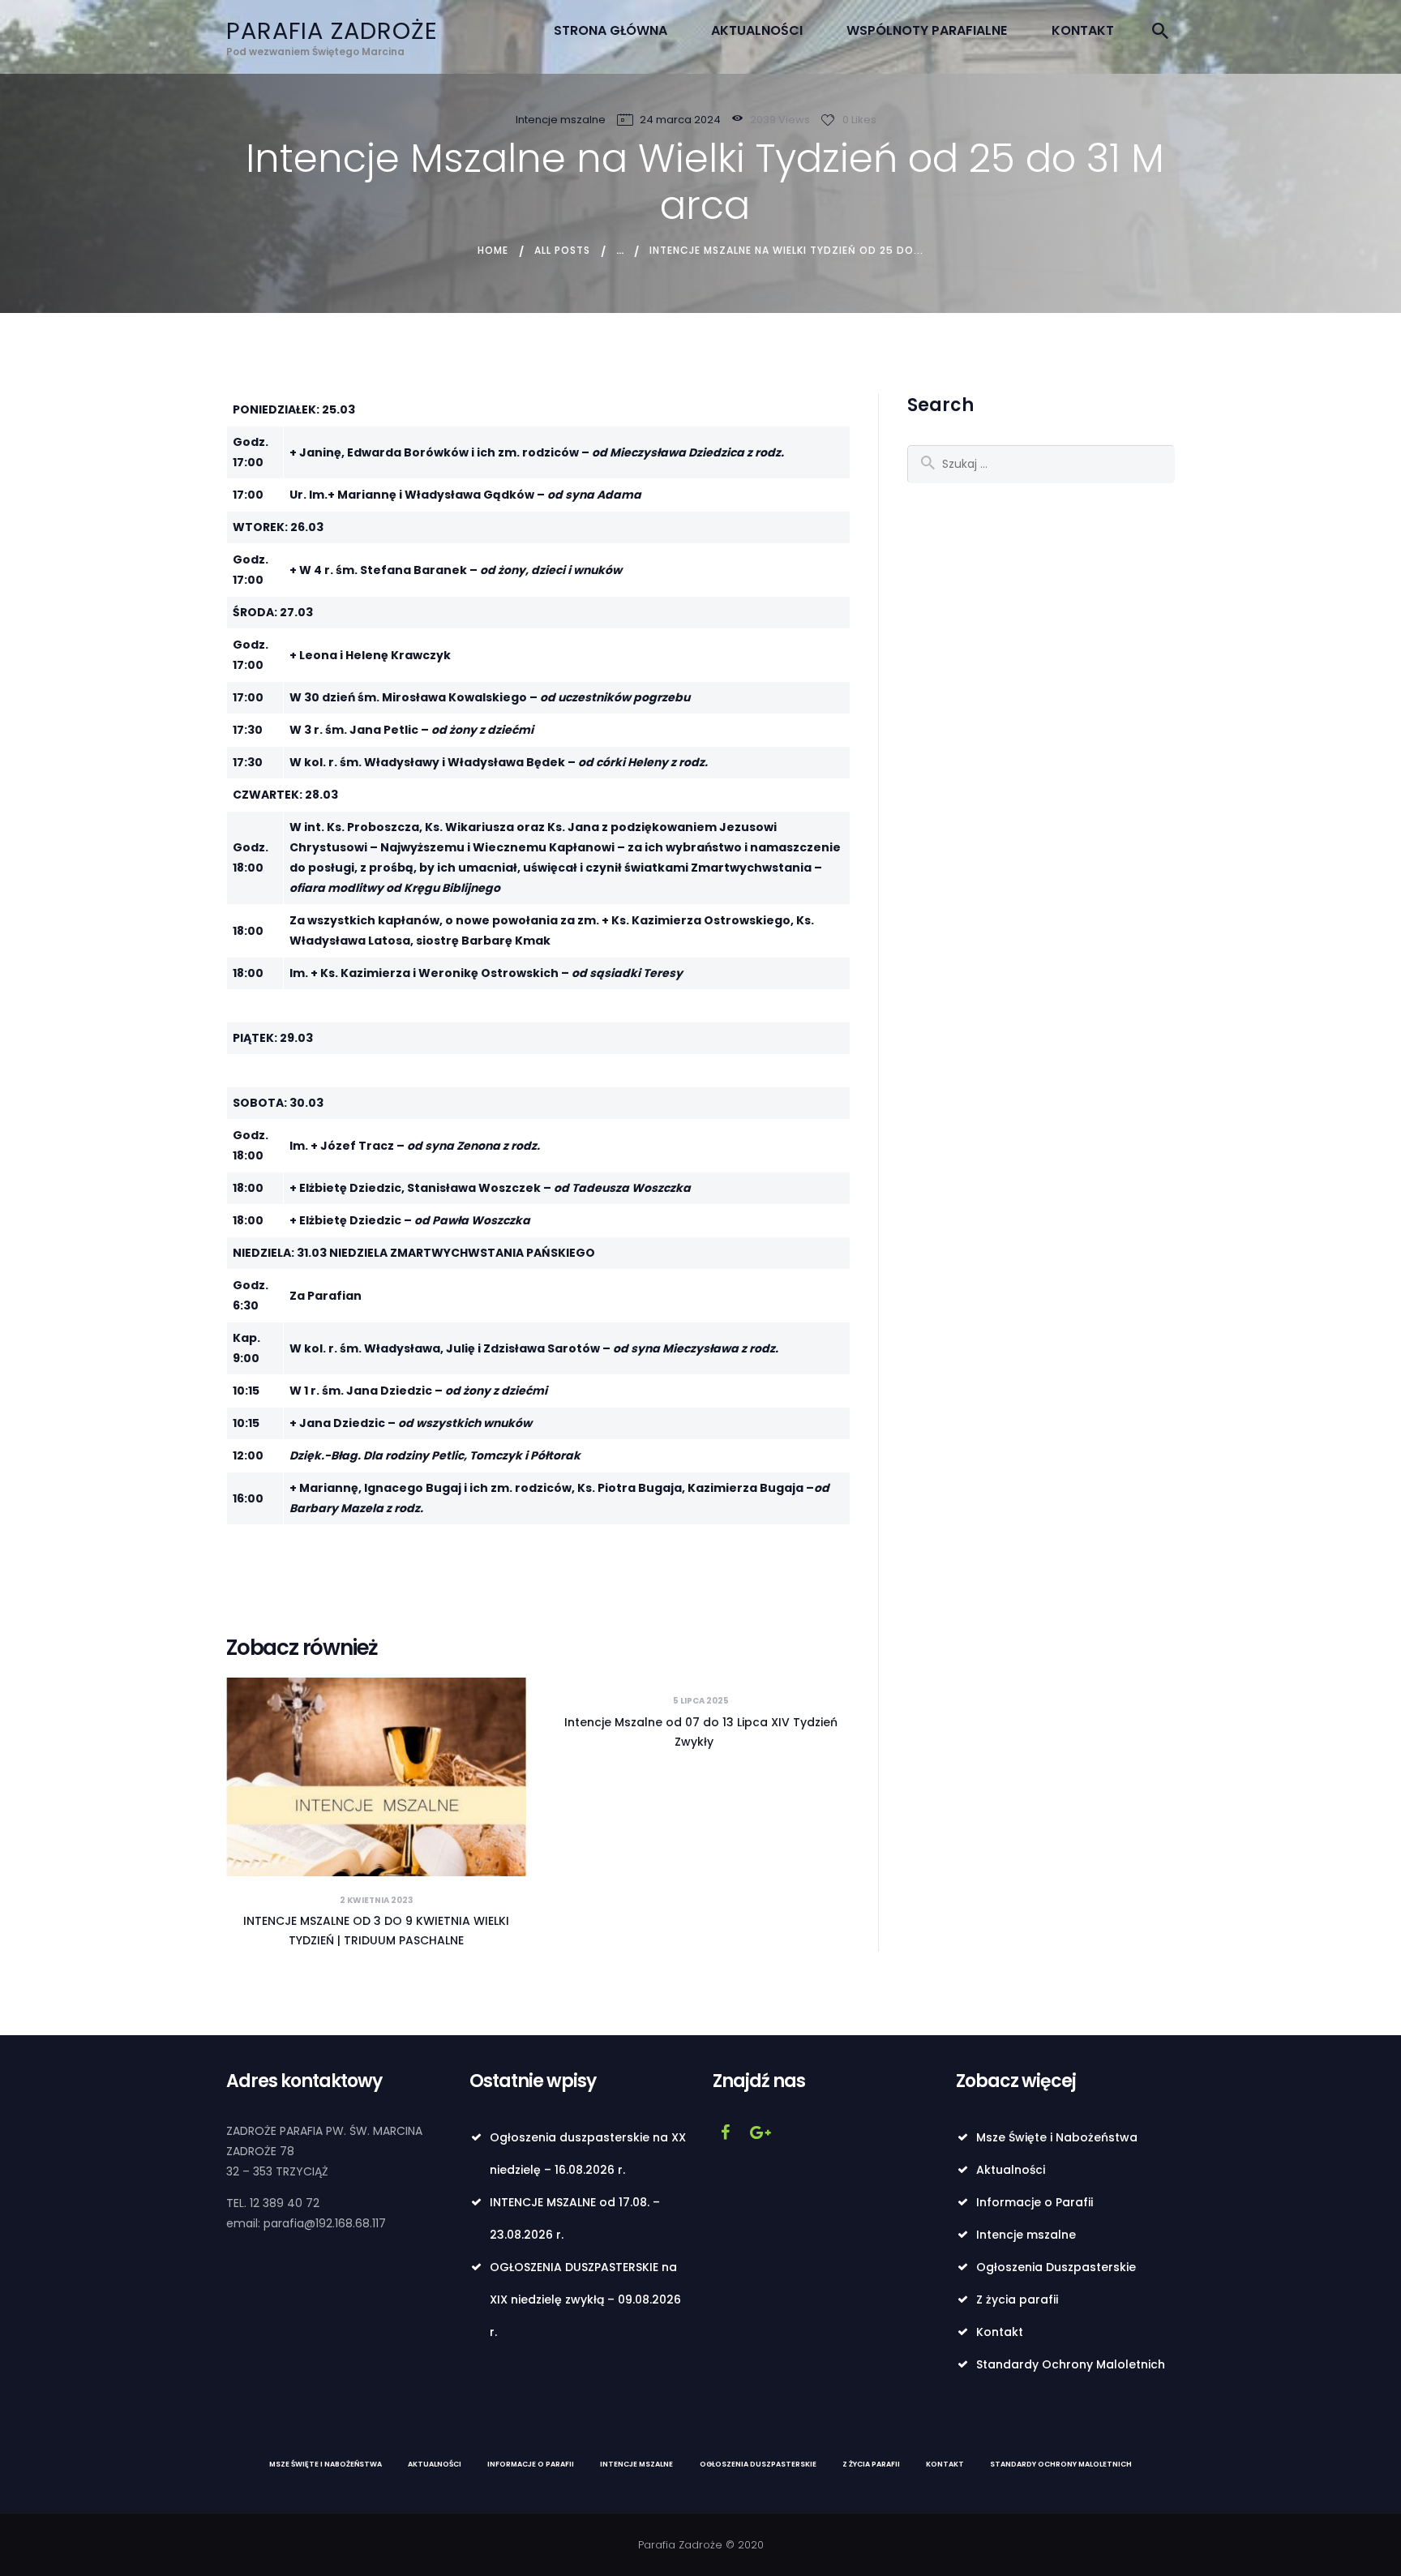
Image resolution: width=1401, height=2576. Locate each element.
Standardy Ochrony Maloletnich (1071, 2364)
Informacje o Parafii (1035, 2202)
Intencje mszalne (561, 120)
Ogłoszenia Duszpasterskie (1056, 2267)
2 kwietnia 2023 (376, 1900)
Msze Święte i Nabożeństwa (1057, 2137)
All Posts (562, 250)
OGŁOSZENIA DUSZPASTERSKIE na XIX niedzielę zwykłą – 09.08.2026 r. (585, 2300)
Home (493, 250)
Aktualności (1011, 2170)
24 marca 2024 (680, 120)
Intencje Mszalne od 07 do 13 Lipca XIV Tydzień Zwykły (701, 1732)
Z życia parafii (1017, 2300)
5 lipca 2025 (701, 1701)
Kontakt (1000, 2332)
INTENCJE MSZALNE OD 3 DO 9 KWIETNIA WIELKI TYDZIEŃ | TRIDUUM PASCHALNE (376, 1931)
